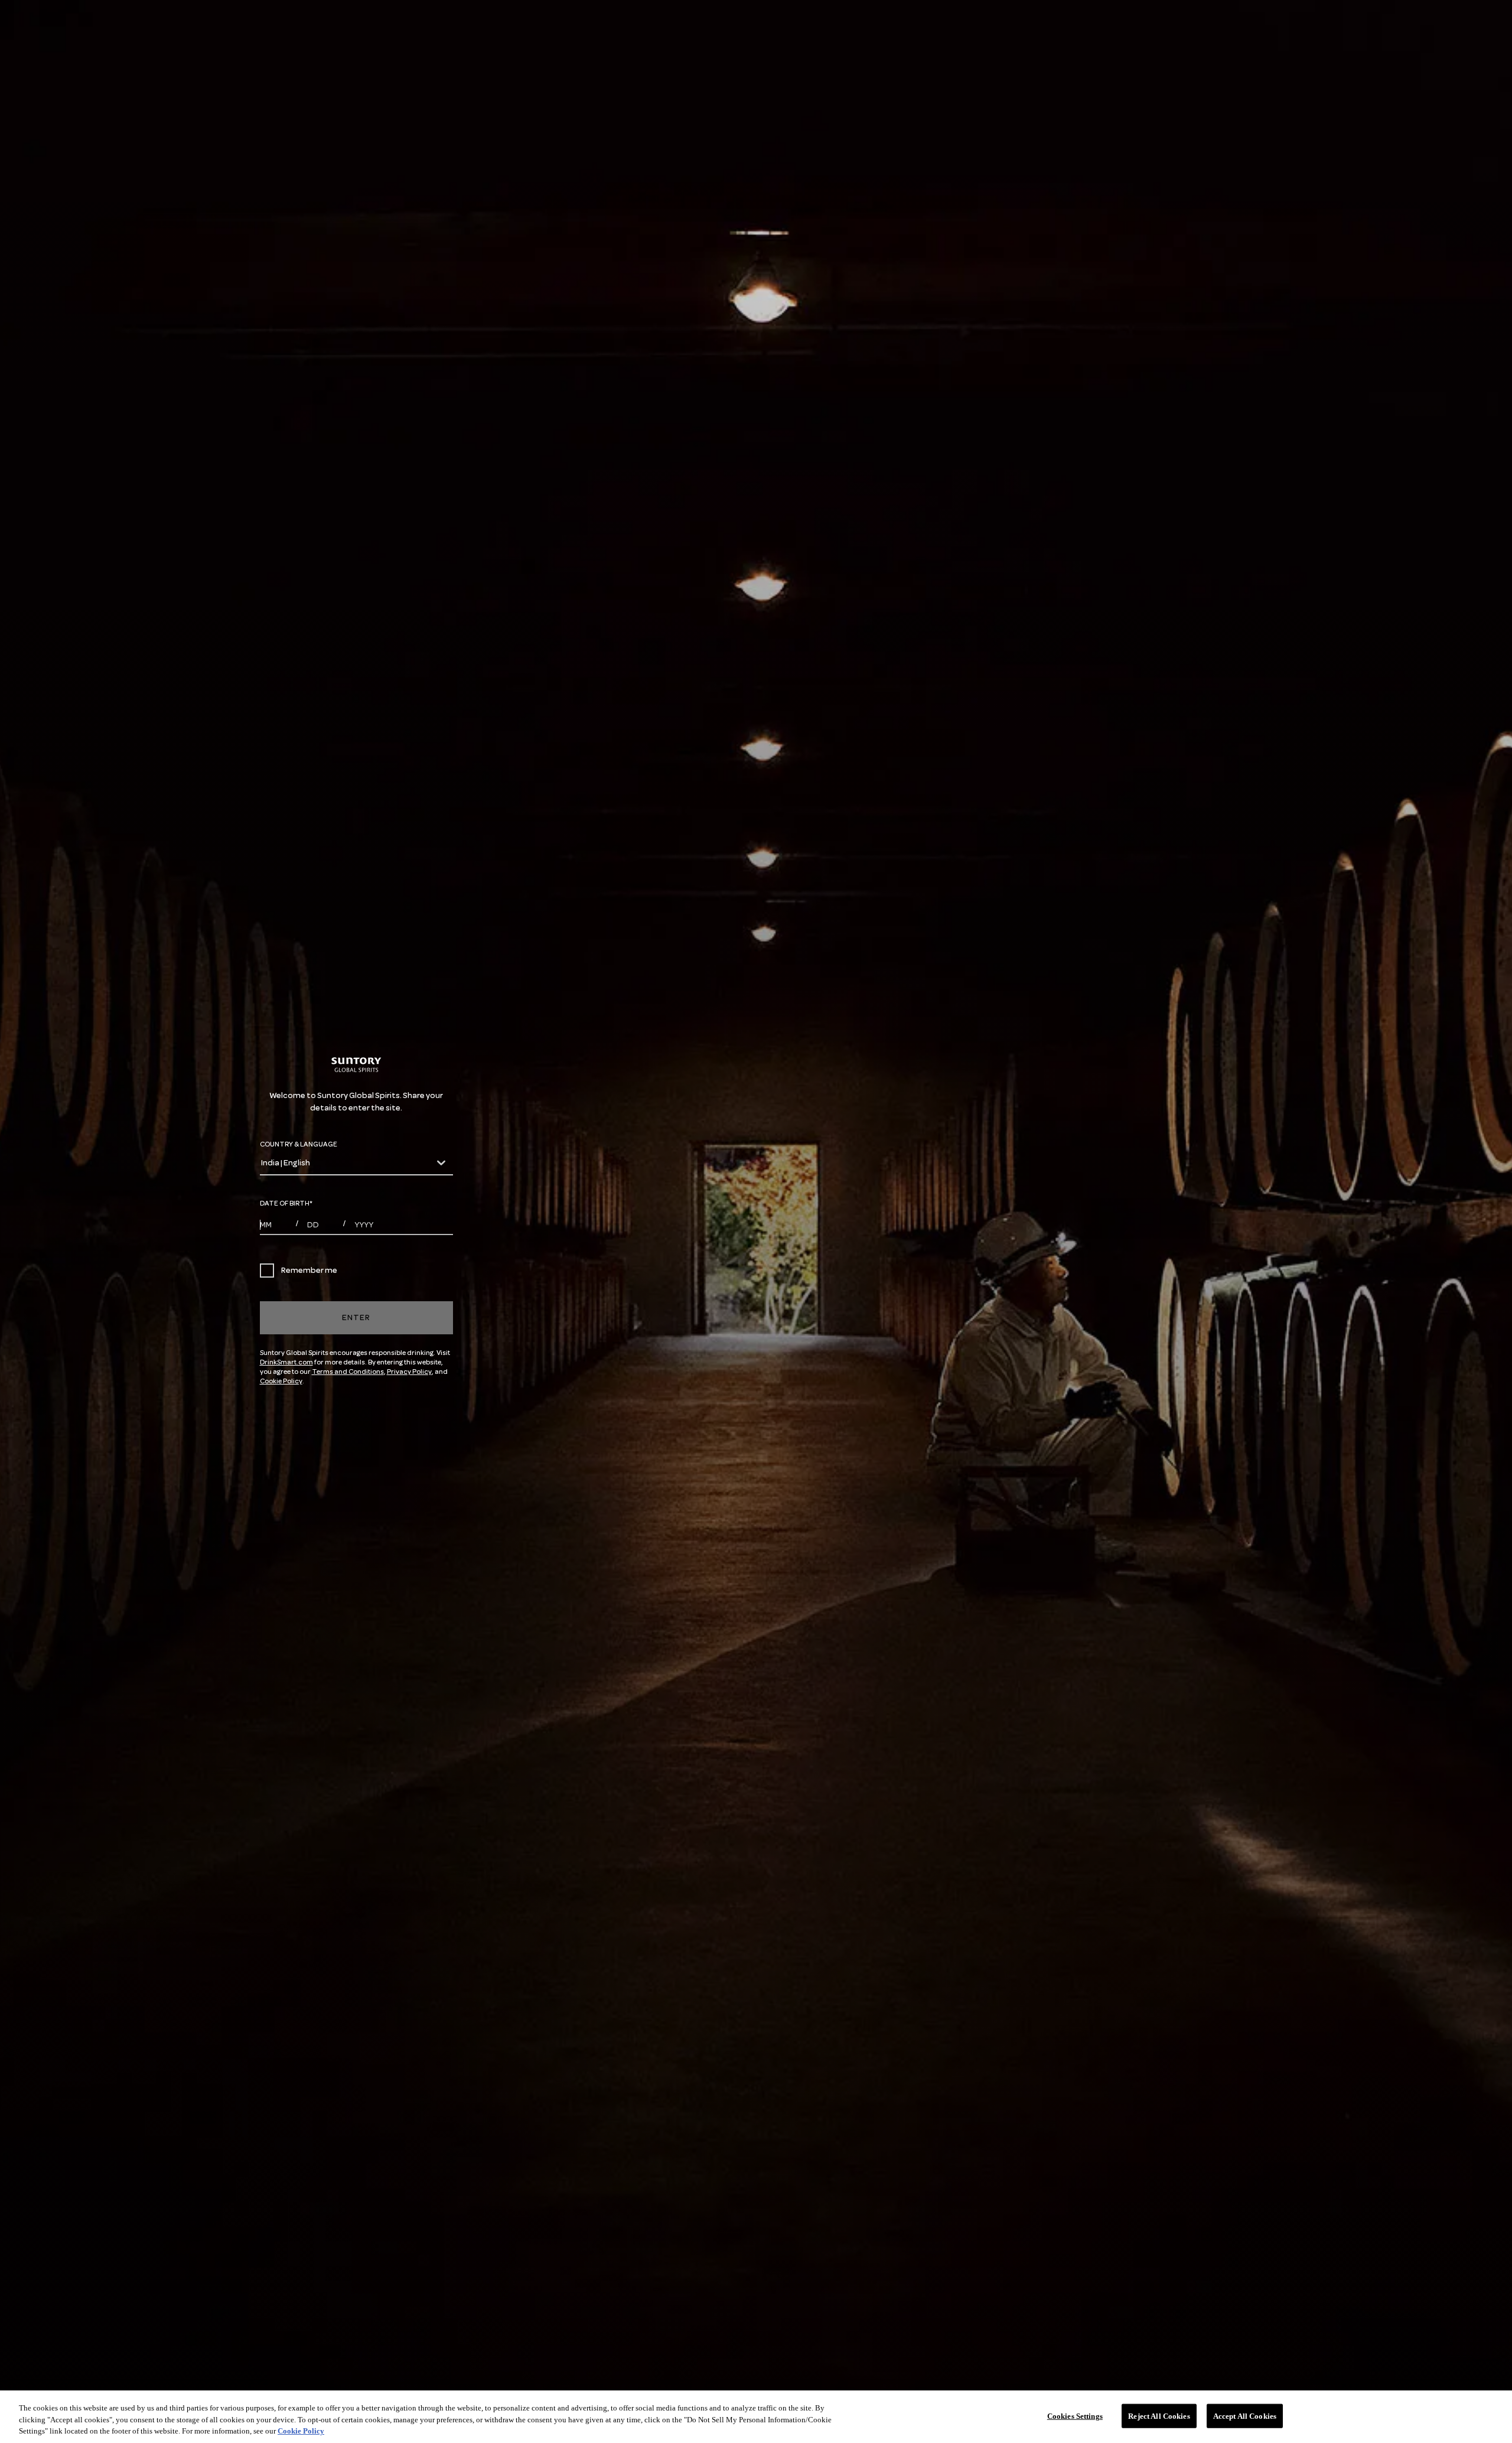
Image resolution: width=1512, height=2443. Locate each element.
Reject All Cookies (1159, 2416)
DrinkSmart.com (286, 1362)
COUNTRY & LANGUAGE (299, 1144)
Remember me (309, 1270)
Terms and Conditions (348, 1372)
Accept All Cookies (1245, 2416)
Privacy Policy (409, 1372)
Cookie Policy (281, 1381)
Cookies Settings (1075, 2416)
